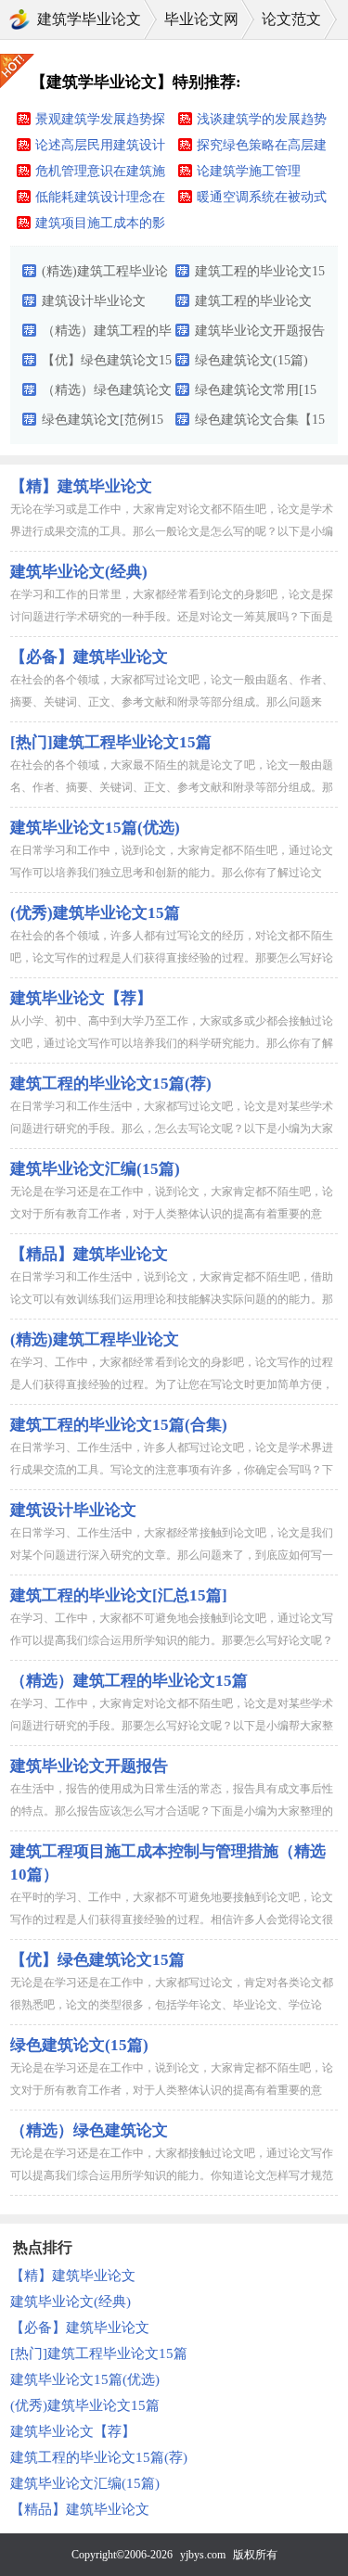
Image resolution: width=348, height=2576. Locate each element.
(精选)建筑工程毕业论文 (105, 275)
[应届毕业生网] (19, 19)
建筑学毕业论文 (89, 19)
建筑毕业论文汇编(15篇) (95, 1169)
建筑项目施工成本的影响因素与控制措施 (100, 226)
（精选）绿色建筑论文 (107, 390)
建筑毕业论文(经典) (79, 572)
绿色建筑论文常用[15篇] (256, 394)
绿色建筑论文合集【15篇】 (260, 424)
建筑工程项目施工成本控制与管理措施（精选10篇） (168, 1863)
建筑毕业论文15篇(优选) (95, 828)
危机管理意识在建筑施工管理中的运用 (100, 174)
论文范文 (291, 19)
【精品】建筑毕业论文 (89, 1254)
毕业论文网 (201, 19)
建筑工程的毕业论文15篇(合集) (260, 275)
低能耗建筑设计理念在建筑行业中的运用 (100, 200)
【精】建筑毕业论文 (81, 486)
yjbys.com (203, 2555)
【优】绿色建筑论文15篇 (107, 364)
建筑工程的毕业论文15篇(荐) (111, 1084)
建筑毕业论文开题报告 (260, 331)
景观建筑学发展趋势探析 (100, 122)
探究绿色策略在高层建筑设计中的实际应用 (262, 148)
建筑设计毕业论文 (94, 301)
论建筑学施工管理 (249, 171)
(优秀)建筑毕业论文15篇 (95, 913)
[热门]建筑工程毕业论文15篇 (111, 742)
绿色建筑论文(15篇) (251, 360)
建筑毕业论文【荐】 (81, 998)
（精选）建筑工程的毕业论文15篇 (107, 335)
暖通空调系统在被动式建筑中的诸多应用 (262, 200)
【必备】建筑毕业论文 (89, 657)
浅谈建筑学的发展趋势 (262, 119)
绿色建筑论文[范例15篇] (103, 424)
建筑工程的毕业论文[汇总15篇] (253, 305)
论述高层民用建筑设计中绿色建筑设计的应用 (100, 148)
